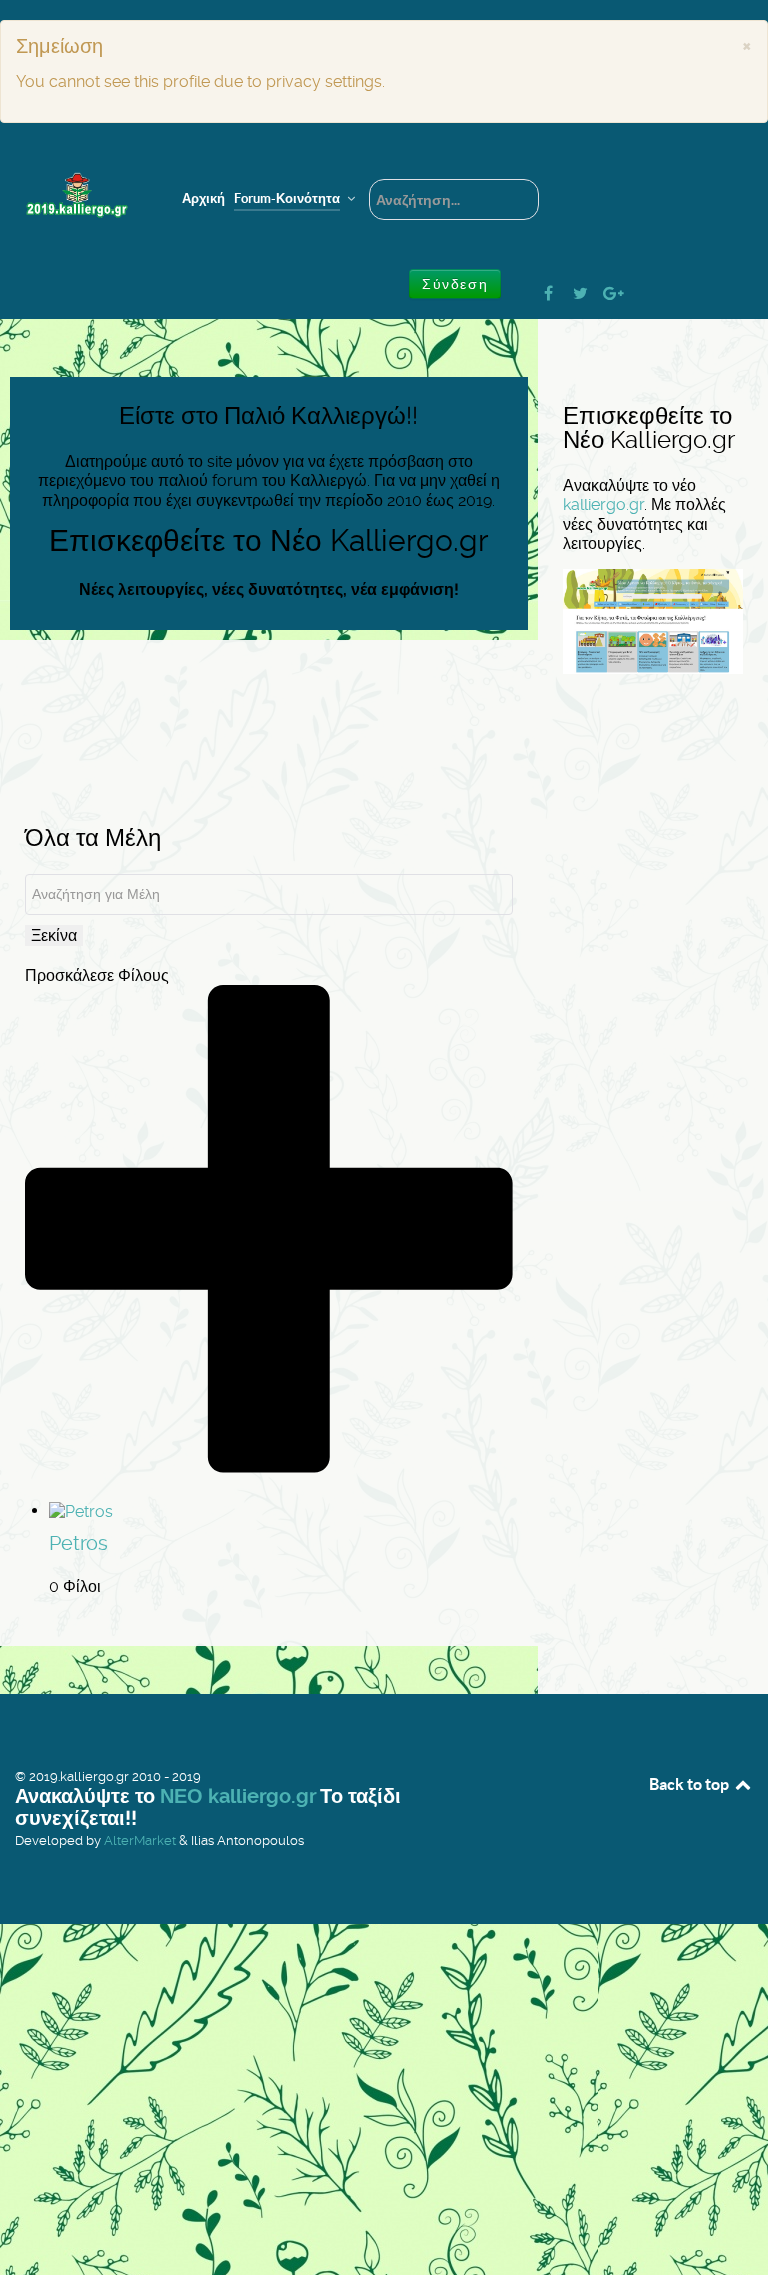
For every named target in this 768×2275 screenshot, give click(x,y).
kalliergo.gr (603, 504)
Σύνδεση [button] (455, 284)
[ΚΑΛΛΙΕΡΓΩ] (77, 195)
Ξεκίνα (54, 935)
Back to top (690, 1784)
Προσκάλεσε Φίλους (97, 975)
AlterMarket (140, 1840)
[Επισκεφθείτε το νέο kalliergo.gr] (653, 620)
